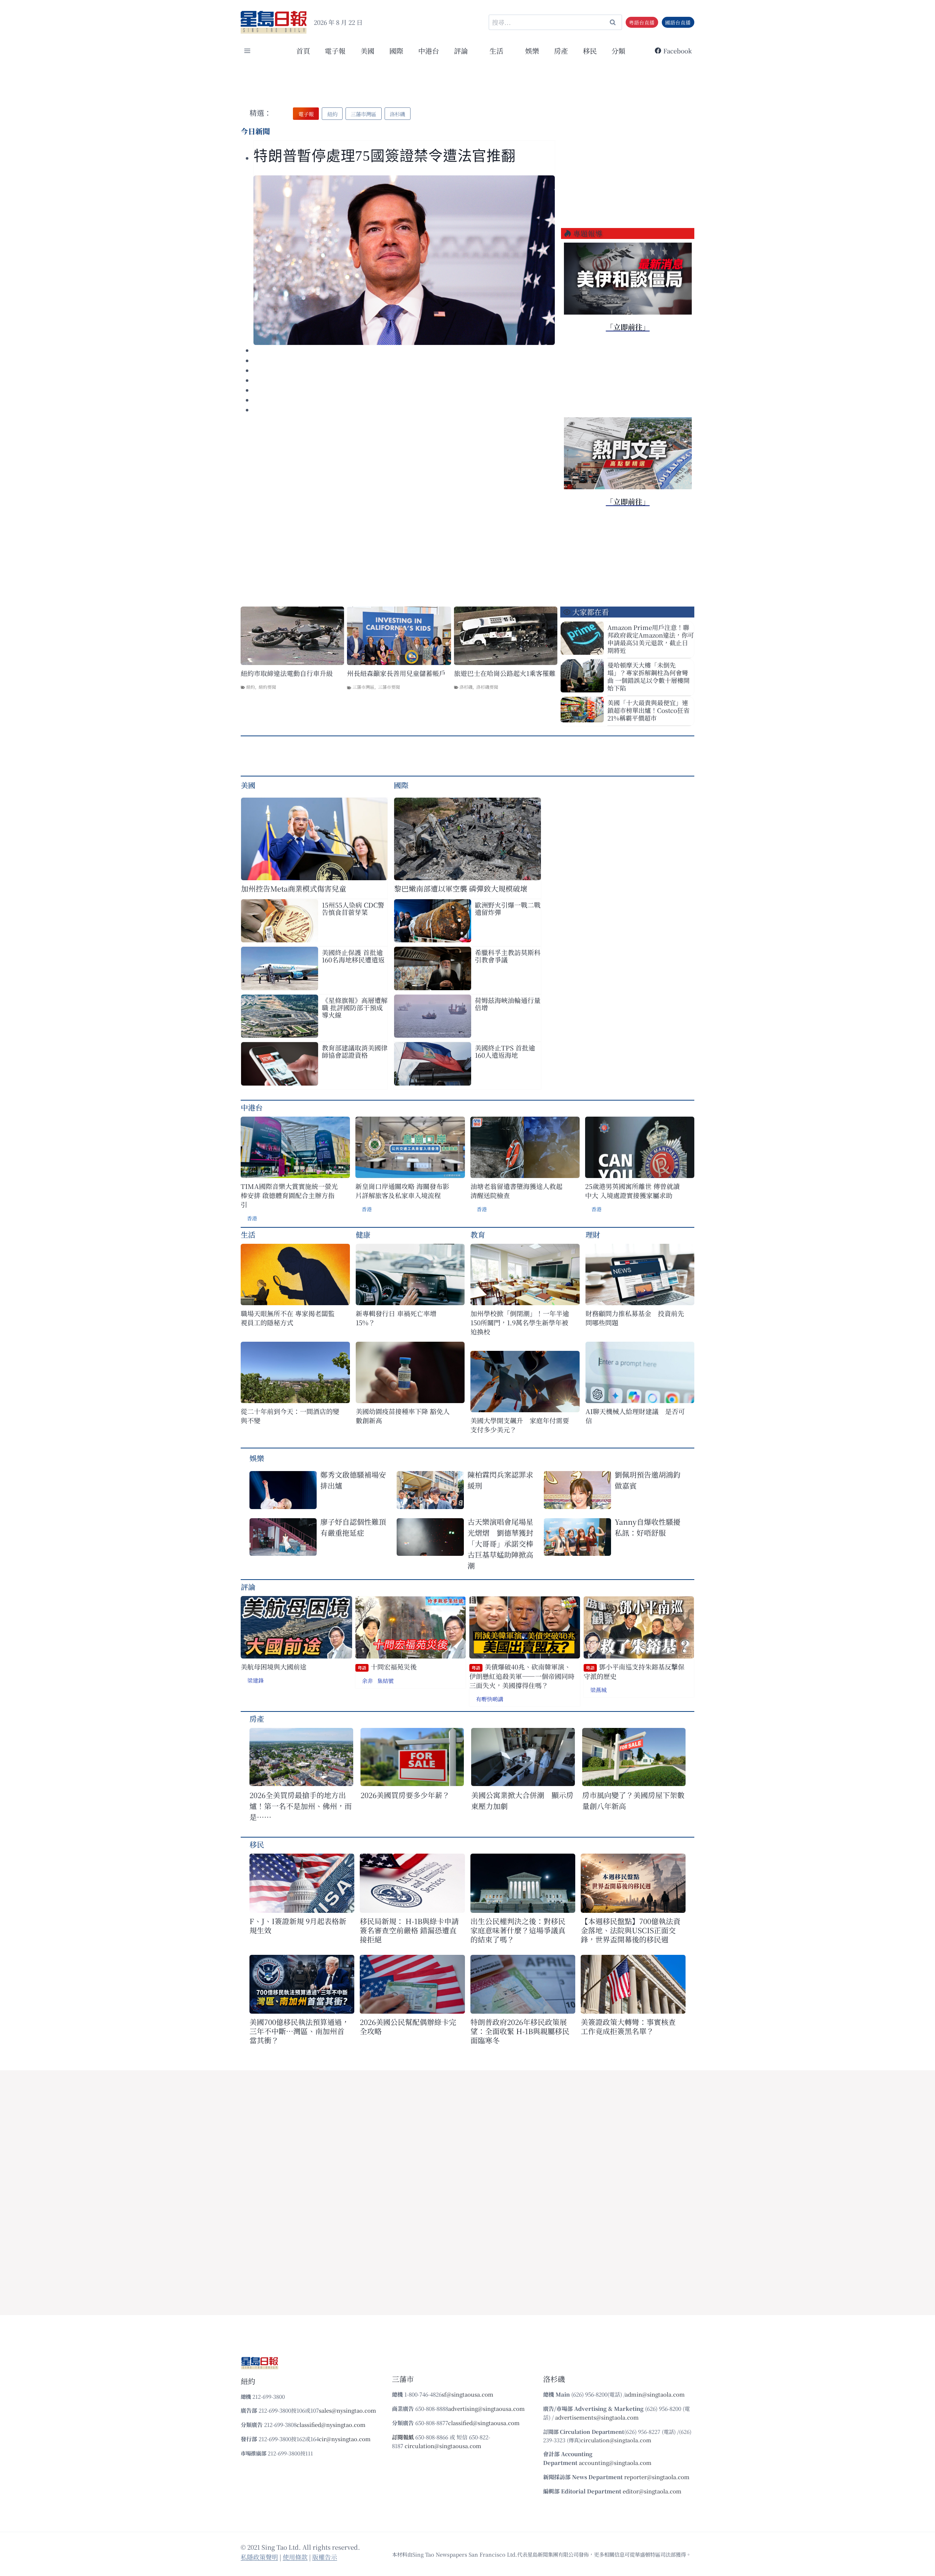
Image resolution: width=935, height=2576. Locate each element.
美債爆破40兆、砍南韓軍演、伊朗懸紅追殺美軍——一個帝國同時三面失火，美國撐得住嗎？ (522, 1676)
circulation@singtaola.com (616, 2440)
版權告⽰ (325, 2557)
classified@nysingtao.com (331, 2425)
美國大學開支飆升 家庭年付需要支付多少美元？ (520, 1425)
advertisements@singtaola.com (597, 2417)
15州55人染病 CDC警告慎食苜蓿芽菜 (353, 908)
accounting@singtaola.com (615, 2463)
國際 (396, 51)
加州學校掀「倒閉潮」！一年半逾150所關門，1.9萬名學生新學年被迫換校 (520, 1323)
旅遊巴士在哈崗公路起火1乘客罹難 (505, 673)
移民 (590, 51)
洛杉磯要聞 (487, 687)
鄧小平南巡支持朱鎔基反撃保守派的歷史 (634, 1671)
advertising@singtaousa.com (486, 2408)
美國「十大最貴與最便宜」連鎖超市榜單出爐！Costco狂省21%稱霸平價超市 (648, 710)
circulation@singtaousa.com (443, 2446)
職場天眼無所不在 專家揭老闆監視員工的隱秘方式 (288, 1318)
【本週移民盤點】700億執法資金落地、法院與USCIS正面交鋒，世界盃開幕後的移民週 (631, 1930)
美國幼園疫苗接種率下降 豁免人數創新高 (403, 1416)
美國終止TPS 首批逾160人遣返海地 (505, 1051)
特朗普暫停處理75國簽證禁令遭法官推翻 (385, 156)
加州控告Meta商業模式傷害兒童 (294, 888)
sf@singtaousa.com (467, 2394)
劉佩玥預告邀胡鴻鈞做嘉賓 (648, 1480)
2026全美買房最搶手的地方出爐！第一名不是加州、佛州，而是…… (301, 1806)
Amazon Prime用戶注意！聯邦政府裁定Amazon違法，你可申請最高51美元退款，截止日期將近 (651, 639)
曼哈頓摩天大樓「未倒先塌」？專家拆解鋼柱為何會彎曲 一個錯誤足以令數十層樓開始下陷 (648, 676)
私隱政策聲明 (259, 2557)
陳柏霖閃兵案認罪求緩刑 (500, 1480)
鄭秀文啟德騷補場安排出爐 (353, 1480)
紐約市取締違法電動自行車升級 (287, 673)
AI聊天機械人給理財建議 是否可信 (635, 1416)
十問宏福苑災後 (387, 1667)
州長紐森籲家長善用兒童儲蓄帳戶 (396, 673)
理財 (593, 1234)
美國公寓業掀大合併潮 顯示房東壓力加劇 (522, 1800)
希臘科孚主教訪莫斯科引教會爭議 (508, 956)
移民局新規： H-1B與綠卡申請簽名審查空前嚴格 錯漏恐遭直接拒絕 (409, 1930)
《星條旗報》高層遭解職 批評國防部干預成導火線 (355, 1007)
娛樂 (532, 51)
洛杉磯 (466, 687)
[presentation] (404, 260)
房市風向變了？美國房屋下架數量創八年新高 (633, 1800)
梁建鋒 (255, 1680)
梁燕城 (598, 1690)
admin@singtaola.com (655, 2394)
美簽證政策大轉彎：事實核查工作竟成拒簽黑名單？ (628, 2026)
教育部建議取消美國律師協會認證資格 (355, 1051)
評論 (248, 1587)
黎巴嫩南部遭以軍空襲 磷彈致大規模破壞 (461, 888)
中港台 (429, 51)
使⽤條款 (295, 2557)
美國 (367, 51)
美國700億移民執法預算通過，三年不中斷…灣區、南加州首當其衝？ (299, 2031)
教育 (478, 1234)
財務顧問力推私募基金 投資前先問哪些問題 (635, 1318)
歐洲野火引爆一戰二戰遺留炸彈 (508, 908)
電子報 (335, 51)
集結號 (386, 1681)
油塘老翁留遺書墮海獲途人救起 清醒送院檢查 (516, 1191)
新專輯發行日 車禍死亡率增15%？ (396, 1318)
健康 (363, 1234)
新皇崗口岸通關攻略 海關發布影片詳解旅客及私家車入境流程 (402, 1191)
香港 (252, 1218)
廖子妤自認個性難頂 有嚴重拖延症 (353, 1527)
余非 (367, 1681)
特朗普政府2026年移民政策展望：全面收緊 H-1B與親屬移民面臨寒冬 (520, 2031)
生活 (248, 1234)
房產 (561, 51)
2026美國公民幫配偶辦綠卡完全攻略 (408, 2026)
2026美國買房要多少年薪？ (405, 1795)
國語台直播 (678, 22)
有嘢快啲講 (490, 1699)
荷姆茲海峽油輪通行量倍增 (508, 1004)
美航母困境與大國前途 (274, 1667)
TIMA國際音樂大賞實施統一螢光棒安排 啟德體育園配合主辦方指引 (289, 1195)
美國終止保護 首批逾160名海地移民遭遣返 (353, 956)
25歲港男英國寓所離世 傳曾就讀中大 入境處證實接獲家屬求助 (632, 1191)
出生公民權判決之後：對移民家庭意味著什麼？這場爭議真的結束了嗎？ (518, 1930)
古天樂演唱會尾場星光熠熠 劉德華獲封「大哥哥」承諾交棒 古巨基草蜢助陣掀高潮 (500, 1544)
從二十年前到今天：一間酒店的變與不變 (290, 1416)
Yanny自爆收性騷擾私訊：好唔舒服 (648, 1527)
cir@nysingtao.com (345, 2439)
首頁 (303, 51)
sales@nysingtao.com (348, 2410)
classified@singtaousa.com (484, 2423)
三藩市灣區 (363, 687)
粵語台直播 (642, 22)
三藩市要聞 (389, 687)
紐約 (251, 687)
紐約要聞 (267, 687)
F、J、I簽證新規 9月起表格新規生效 (298, 1926)
